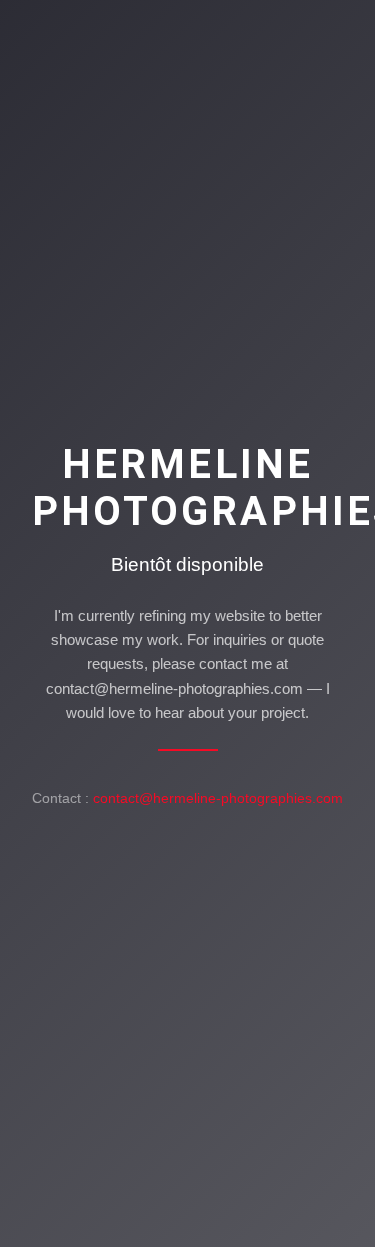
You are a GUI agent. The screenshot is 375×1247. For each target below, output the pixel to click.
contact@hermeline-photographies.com (218, 798)
